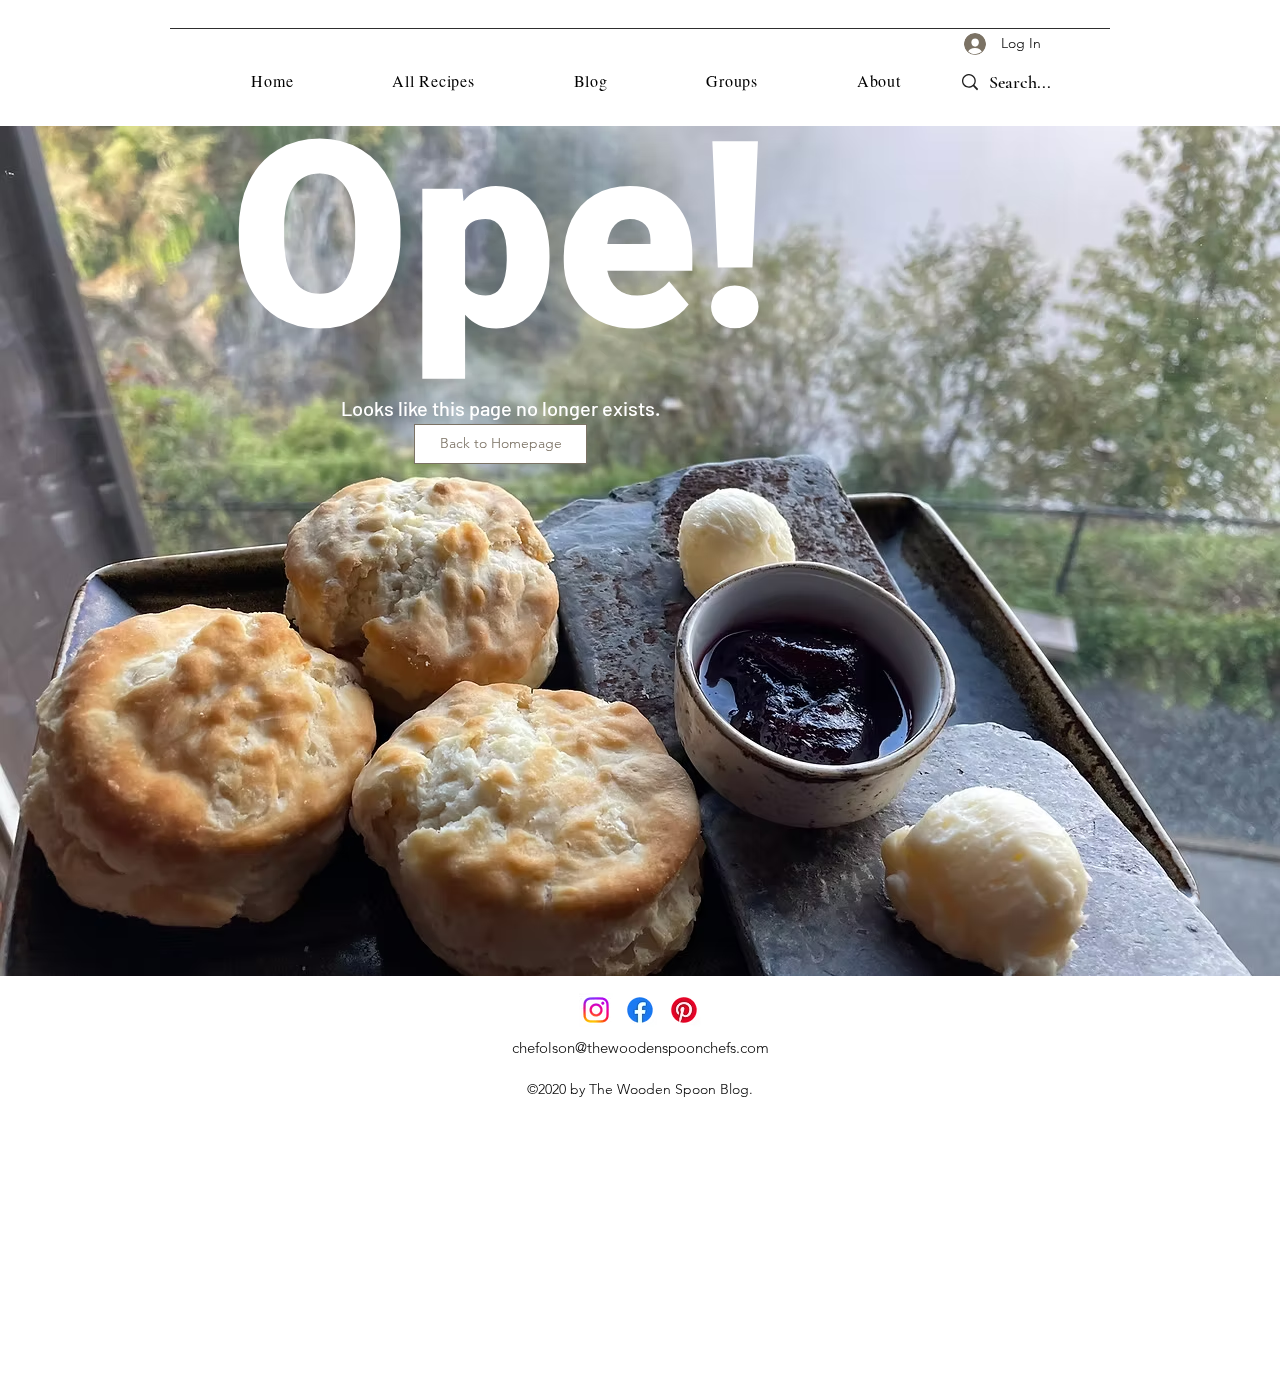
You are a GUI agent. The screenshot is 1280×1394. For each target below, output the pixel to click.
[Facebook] (640, 1010)
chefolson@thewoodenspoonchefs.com (640, 1047)
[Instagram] (596, 1010)
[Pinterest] (684, 1010)
